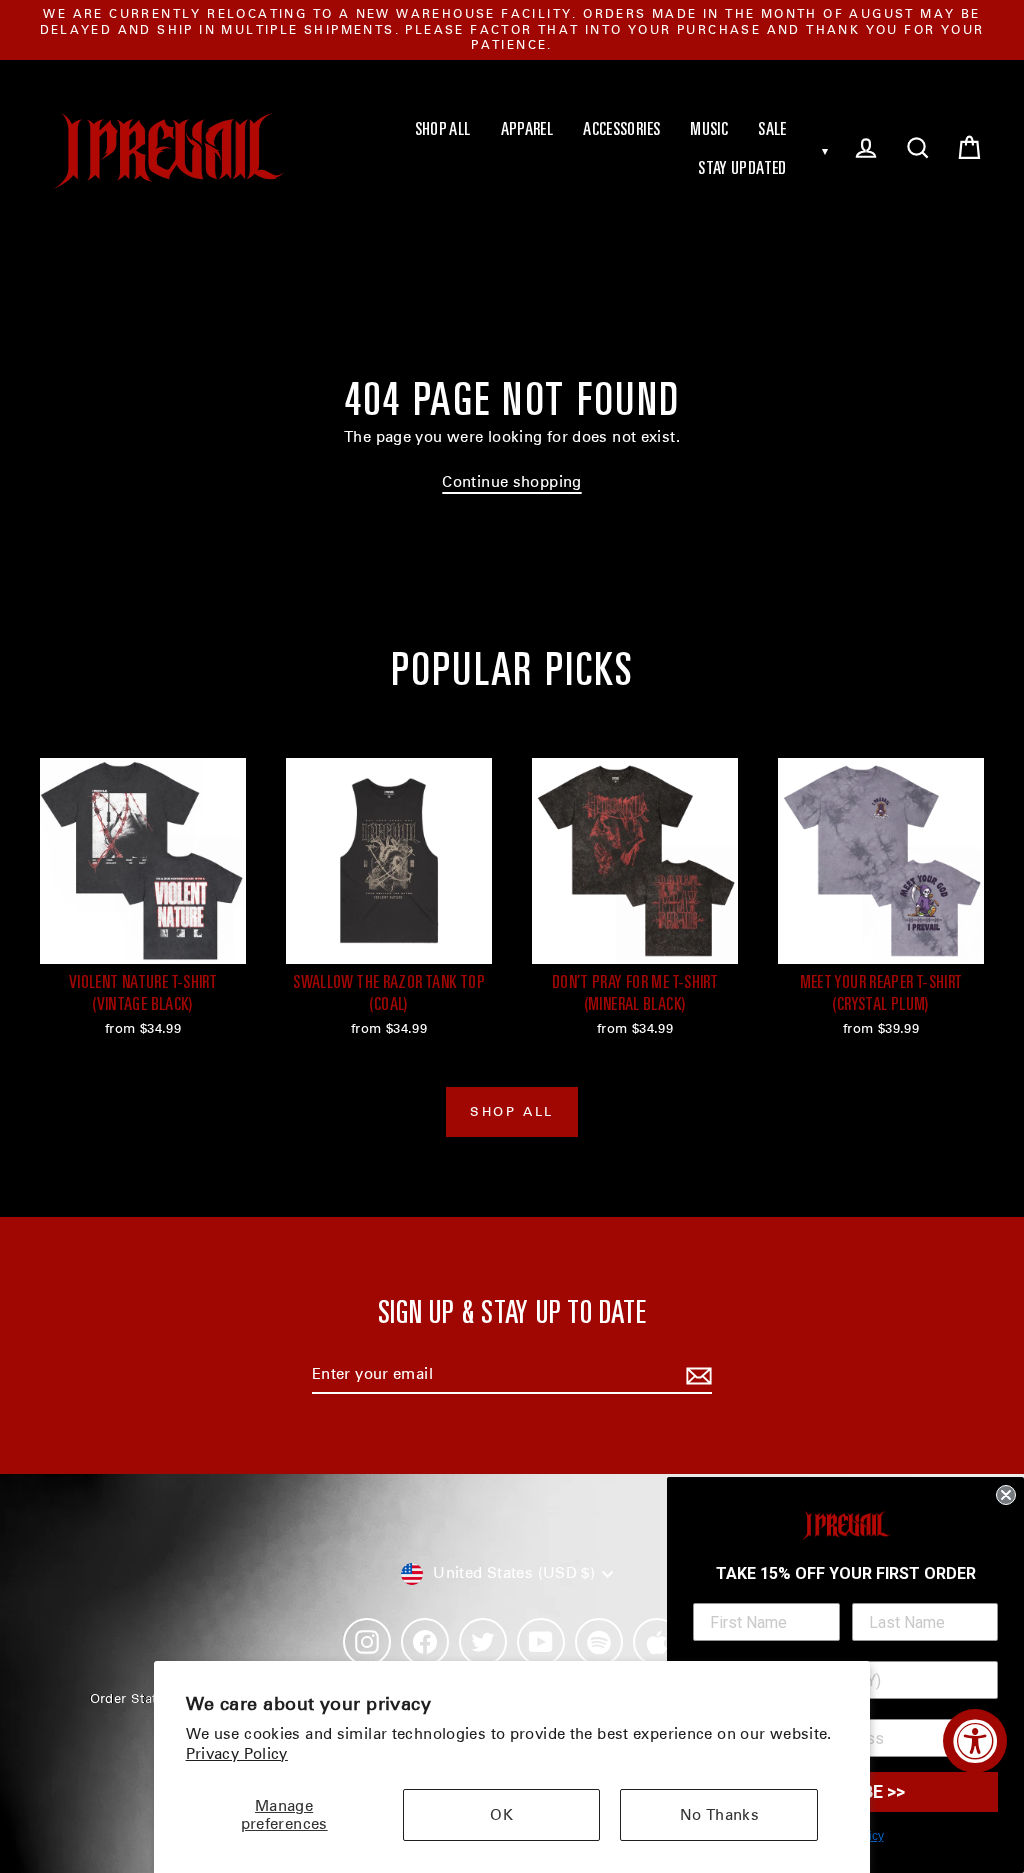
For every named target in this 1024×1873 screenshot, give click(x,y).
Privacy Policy (237, 1754)
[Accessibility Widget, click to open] (975, 1741)
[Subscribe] (696, 1376)
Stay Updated (742, 170)
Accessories (621, 131)
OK (501, 1815)
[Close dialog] (1006, 1495)
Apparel (527, 131)
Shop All (443, 131)
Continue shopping (511, 482)
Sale (772, 131)
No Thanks (719, 1815)
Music (709, 131)
